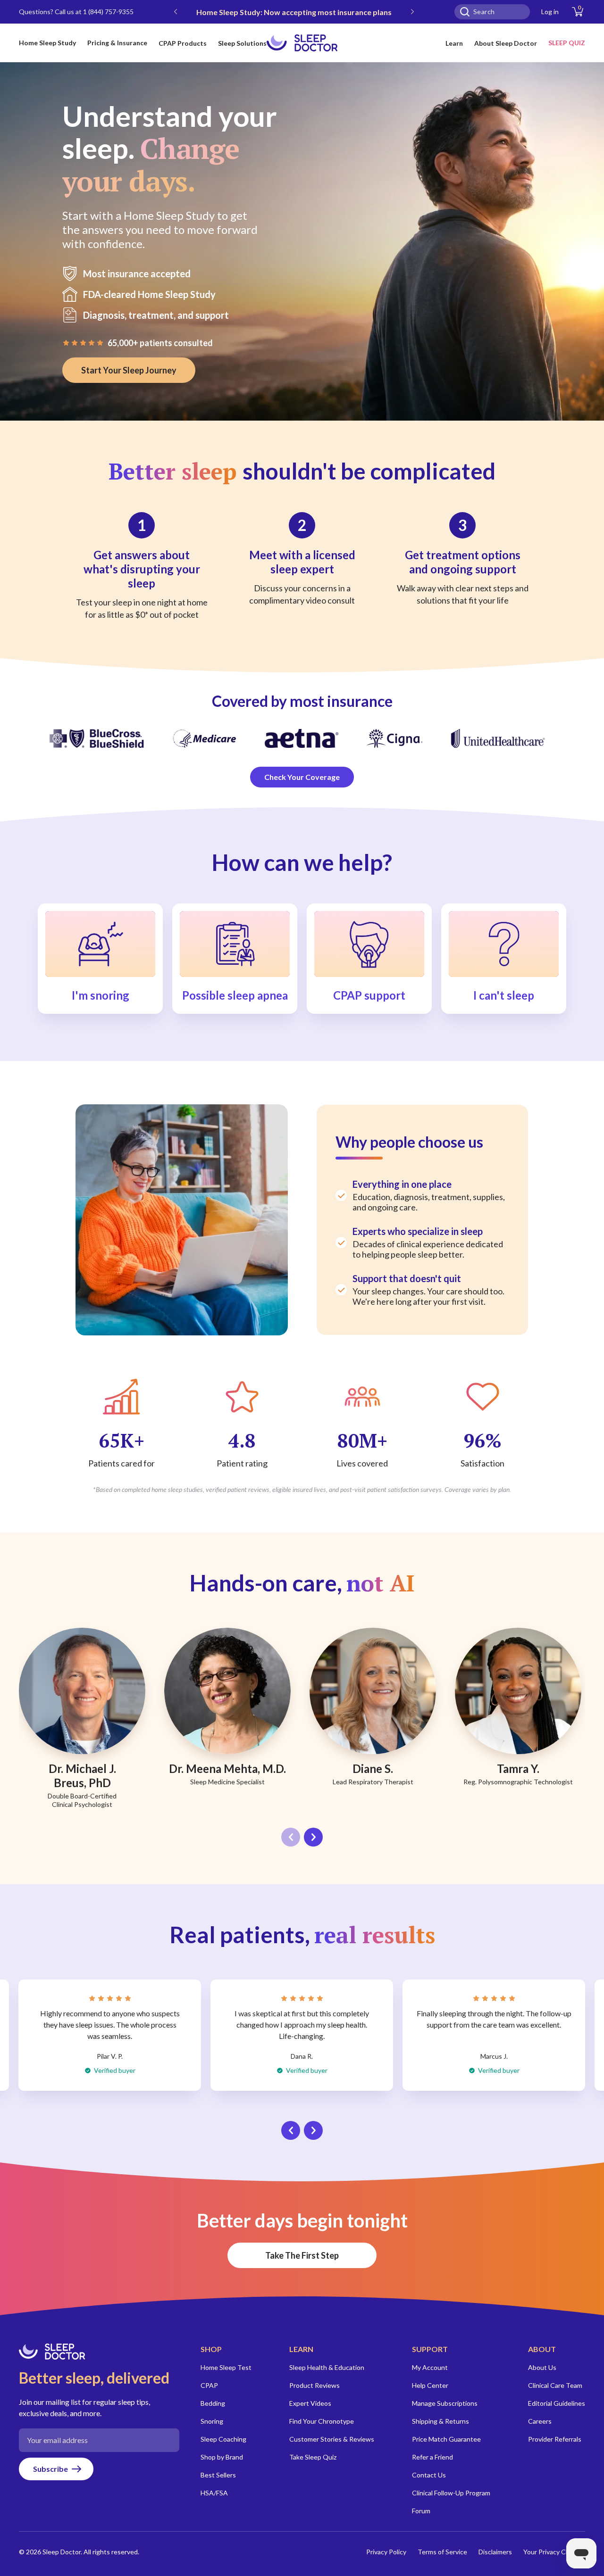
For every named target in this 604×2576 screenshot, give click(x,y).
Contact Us (429, 2475)
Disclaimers (495, 2552)
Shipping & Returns (440, 2421)
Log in (550, 12)
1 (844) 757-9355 (108, 12)
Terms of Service (442, 2552)
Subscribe (50, 2469)
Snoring (212, 2421)
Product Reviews (315, 2385)
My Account (430, 2367)
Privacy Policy (386, 2552)
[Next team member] (313, 1837)
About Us (542, 2367)
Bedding (213, 2403)
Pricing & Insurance (117, 43)
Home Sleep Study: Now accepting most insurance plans (294, 12)
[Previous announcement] (176, 12)
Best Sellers (218, 2475)
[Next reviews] (313, 2130)
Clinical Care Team (555, 2385)
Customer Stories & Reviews (332, 2439)
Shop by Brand (222, 2457)
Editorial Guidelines (557, 2403)
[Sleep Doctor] (302, 43)
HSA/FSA (214, 2493)
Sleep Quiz (567, 43)
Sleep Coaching (223, 2439)
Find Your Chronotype (322, 2421)
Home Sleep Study (47, 43)
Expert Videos (310, 2403)
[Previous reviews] (291, 2130)
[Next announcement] (412, 12)
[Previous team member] (291, 1837)
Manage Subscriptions (445, 2403)
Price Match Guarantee (446, 2439)
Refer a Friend (432, 2457)
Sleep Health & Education (327, 2367)
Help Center (430, 2385)
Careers (540, 2421)
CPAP (209, 2385)
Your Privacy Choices (554, 2552)
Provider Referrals (555, 2439)
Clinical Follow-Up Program (451, 2493)
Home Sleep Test (226, 2367)
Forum (421, 2511)
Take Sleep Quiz (313, 2457)
